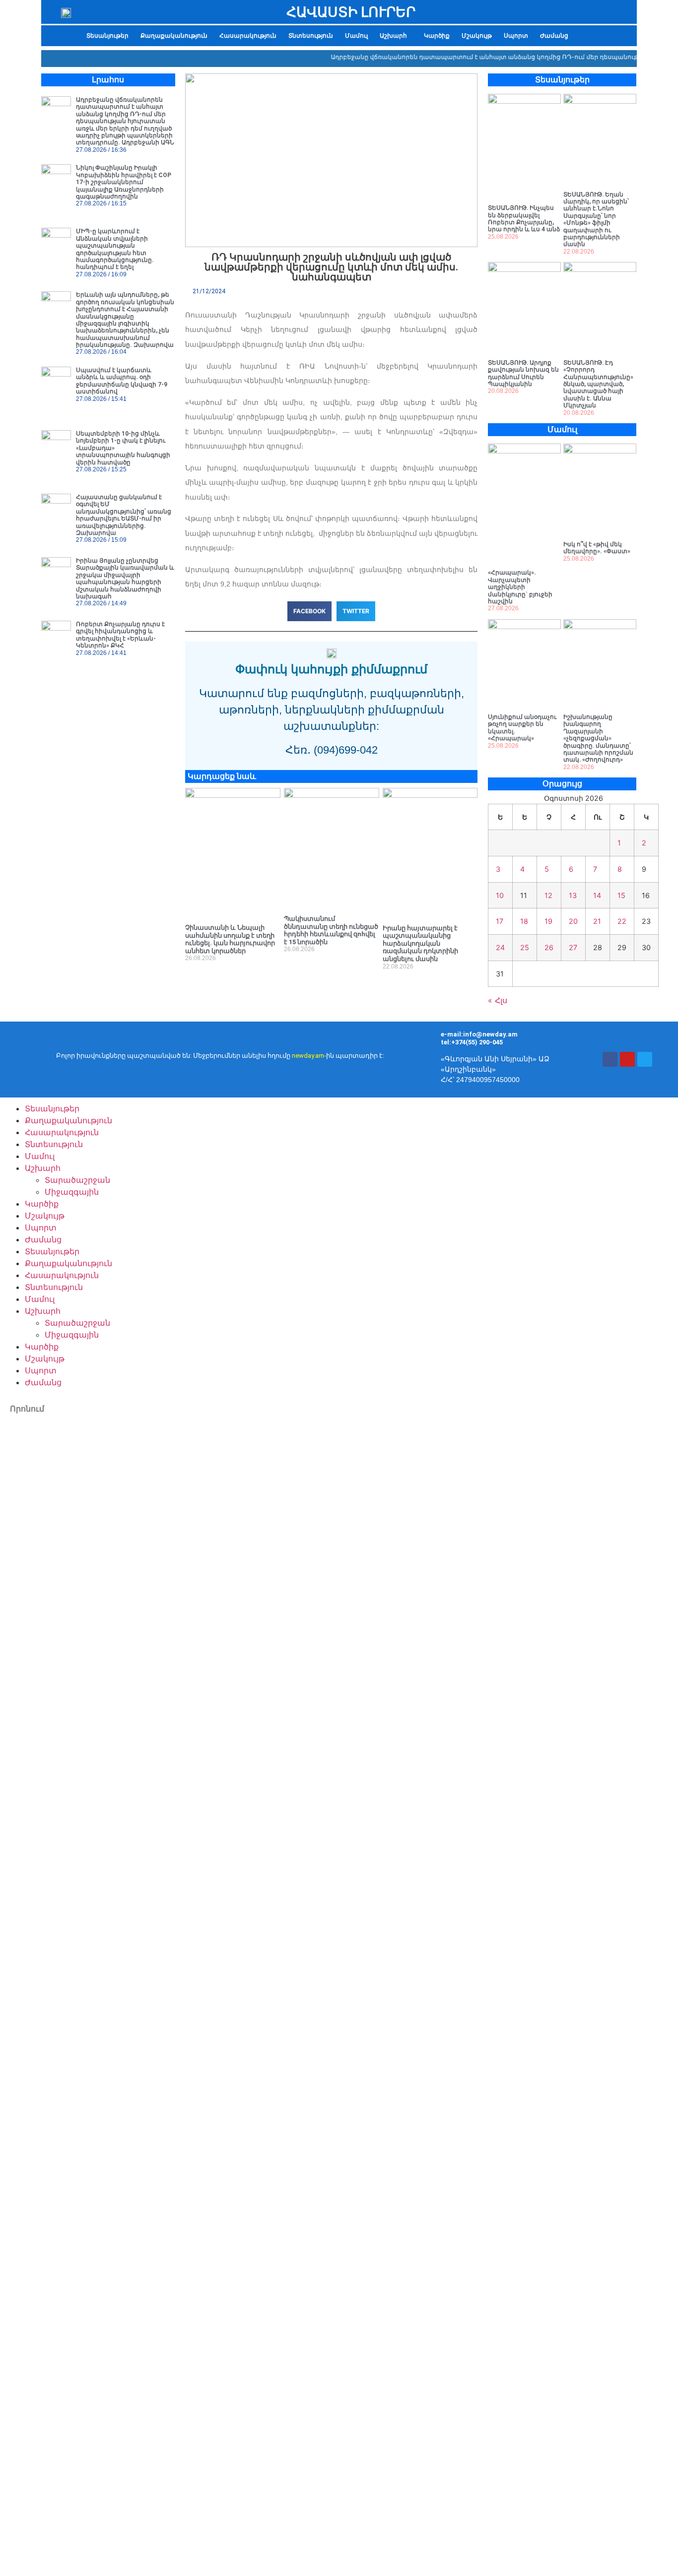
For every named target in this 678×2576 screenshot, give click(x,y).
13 (573, 895)
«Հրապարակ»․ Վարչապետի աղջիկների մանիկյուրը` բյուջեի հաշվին (520, 587)
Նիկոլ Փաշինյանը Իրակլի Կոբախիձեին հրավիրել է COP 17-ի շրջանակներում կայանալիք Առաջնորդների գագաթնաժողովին (124, 182)
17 (500, 921)
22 (622, 921)
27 (573, 947)
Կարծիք (437, 36)
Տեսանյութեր (107, 36)
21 (597, 921)
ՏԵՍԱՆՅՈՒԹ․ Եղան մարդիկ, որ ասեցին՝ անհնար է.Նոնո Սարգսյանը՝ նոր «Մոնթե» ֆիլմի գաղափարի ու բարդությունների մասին (596, 220)
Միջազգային (72, 1192)
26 (549, 947)
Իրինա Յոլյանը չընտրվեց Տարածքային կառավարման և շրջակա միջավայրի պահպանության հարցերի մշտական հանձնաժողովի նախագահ (125, 579)
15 (621, 895)
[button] (396, 36)
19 (548, 921)
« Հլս (498, 1000)
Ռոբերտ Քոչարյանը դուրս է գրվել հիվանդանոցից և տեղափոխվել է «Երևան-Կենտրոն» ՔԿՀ (120, 635)
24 (500, 947)
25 (525, 947)
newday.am (308, 1056)
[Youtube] (627, 1059)
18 (524, 921)
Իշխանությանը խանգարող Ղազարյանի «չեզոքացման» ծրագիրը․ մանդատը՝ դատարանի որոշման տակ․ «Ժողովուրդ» (598, 738)
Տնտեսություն (311, 36)
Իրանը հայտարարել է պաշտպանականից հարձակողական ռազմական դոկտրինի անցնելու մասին (420, 943)
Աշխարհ (393, 36)
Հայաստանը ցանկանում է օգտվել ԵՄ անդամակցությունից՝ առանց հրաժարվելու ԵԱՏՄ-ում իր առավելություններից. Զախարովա (124, 515)
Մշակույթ (477, 36)
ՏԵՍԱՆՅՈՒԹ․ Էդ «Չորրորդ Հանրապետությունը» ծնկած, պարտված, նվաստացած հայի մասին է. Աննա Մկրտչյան (598, 384)
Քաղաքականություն (174, 36)
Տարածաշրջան (77, 1180)
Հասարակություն (248, 36)
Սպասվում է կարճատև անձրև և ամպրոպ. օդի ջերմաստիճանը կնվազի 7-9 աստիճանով (122, 381)
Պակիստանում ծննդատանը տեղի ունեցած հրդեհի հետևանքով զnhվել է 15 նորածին (331, 930)
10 (500, 895)
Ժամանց (554, 36)
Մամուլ (356, 36)
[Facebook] (610, 1059)
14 (597, 895)
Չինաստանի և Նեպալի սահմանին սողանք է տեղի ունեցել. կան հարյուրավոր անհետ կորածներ (230, 939)
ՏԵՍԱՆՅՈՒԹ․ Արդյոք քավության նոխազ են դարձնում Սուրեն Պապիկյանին (523, 373)
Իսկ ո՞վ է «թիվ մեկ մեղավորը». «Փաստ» (597, 548)
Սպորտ (516, 36)
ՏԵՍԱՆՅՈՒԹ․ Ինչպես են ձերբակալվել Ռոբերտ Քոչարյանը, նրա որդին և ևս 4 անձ (524, 219)
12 (548, 895)
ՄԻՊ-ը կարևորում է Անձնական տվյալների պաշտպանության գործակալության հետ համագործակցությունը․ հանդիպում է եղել (115, 249)
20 (573, 921)
